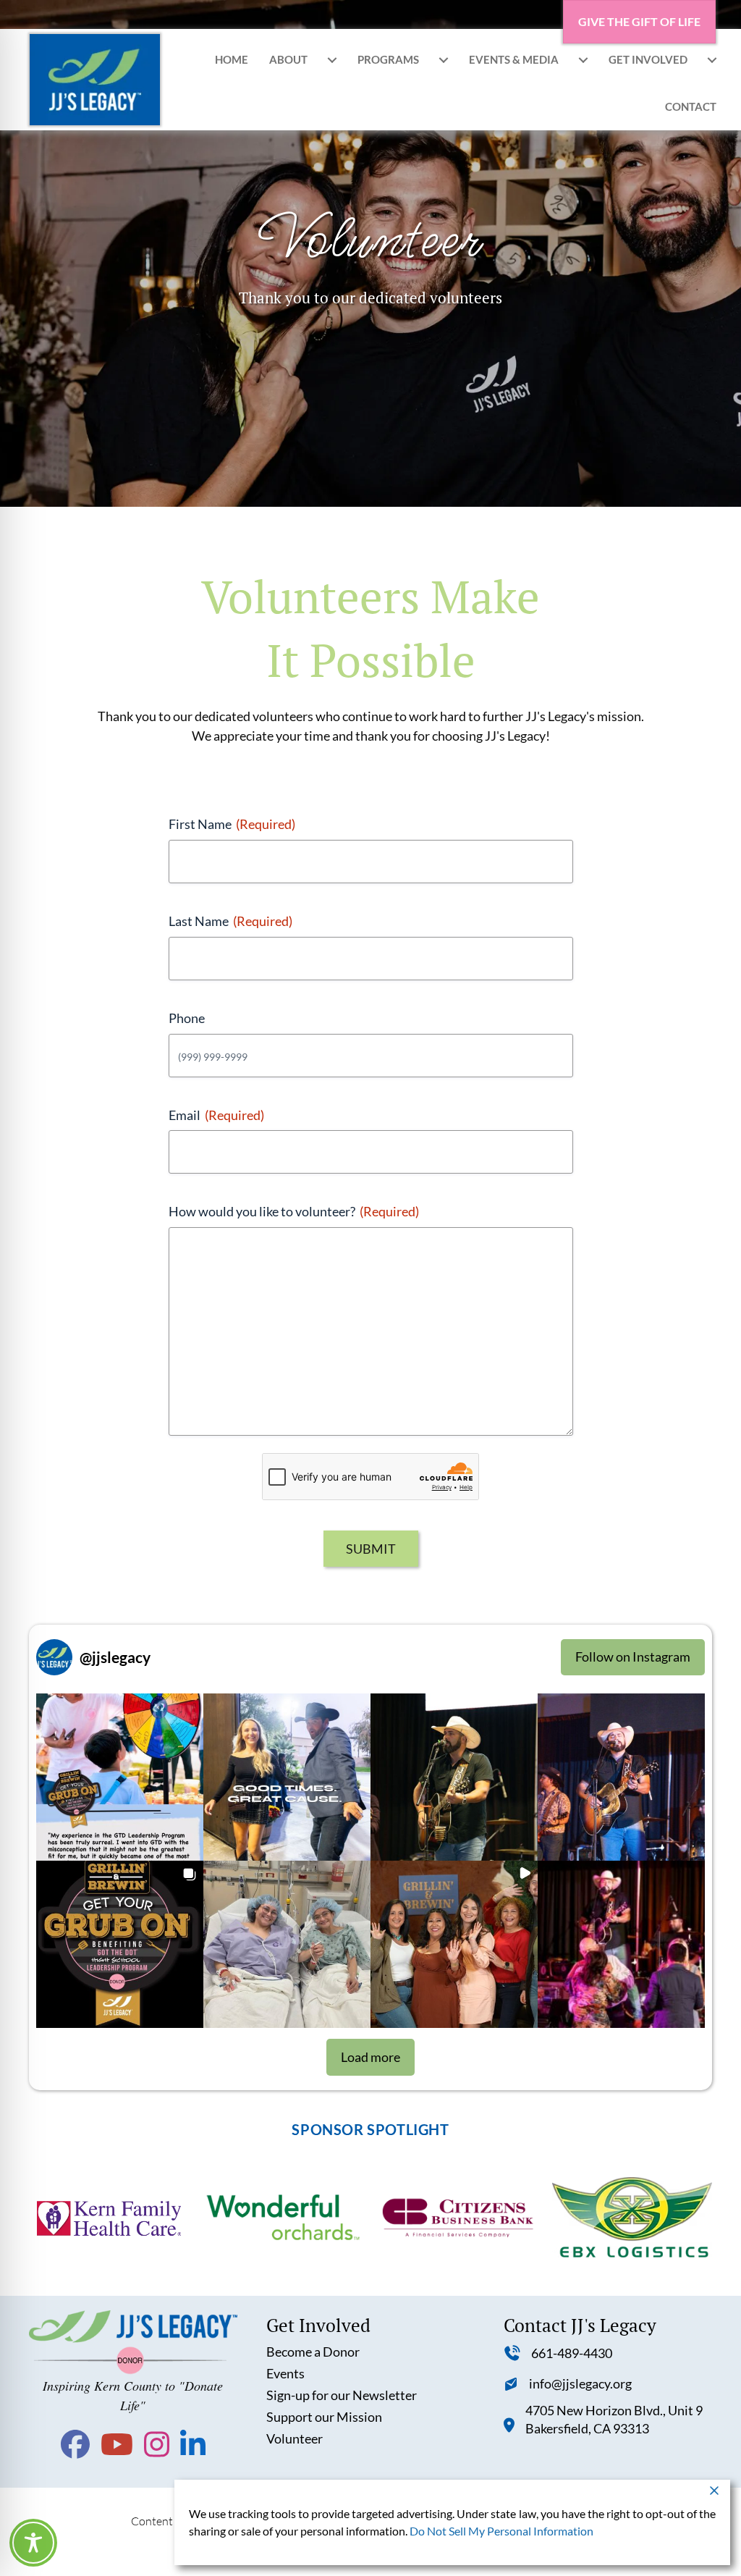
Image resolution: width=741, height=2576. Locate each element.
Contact (691, 106)
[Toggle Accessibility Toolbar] (33, 2543)
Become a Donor (313, 2352)
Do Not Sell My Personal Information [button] (501, 2531)
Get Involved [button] (648, 59)
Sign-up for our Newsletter (342, 2395)
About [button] (288, 59)
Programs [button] (388, 59)
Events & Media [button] (514, 59)
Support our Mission (324, 2417)
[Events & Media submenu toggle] (583, 60)
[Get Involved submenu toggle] (712, 60)
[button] (120, 1777)
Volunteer (295, 2438)
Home (232, 59)
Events (285, 2373)
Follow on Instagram (633, 1657)
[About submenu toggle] (332, 60)
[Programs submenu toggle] (444, 60)
